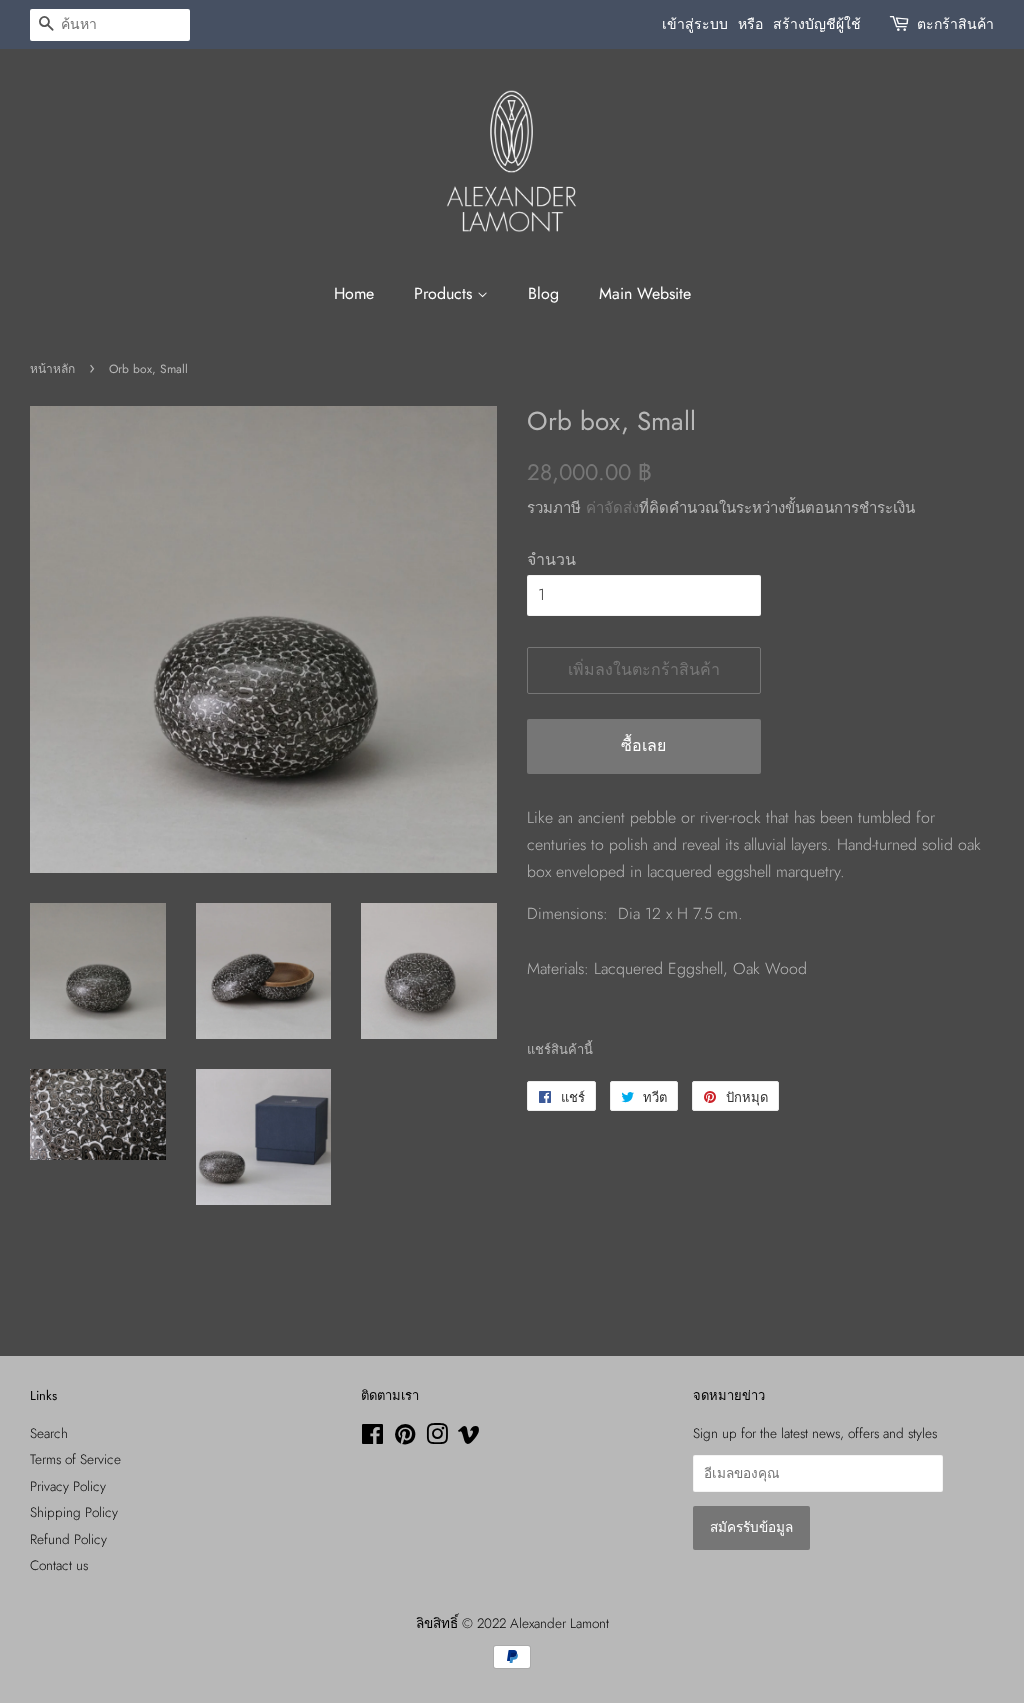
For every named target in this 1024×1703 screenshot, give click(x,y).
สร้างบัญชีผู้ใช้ (817, 24)
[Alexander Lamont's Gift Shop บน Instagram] (437, 1438)
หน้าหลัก (52, 369)
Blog (543, 293)
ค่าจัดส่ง (612, 508)
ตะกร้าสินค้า (955, 24)
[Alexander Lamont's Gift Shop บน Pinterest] (405, 1438)
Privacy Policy (68, 1486)
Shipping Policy (74, 1512)
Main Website (645, 293)
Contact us (59, 1565)
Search (49, 1433)
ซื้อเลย (643, 745)
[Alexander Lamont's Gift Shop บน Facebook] (372, 1438)
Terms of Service (75, 1459)
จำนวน (551, 559)
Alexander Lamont (559, 1623)
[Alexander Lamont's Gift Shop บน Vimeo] (469, 1438)
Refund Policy (68, 1539)
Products (445, 293)
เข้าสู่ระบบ (695, 24)
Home (354, 293)
